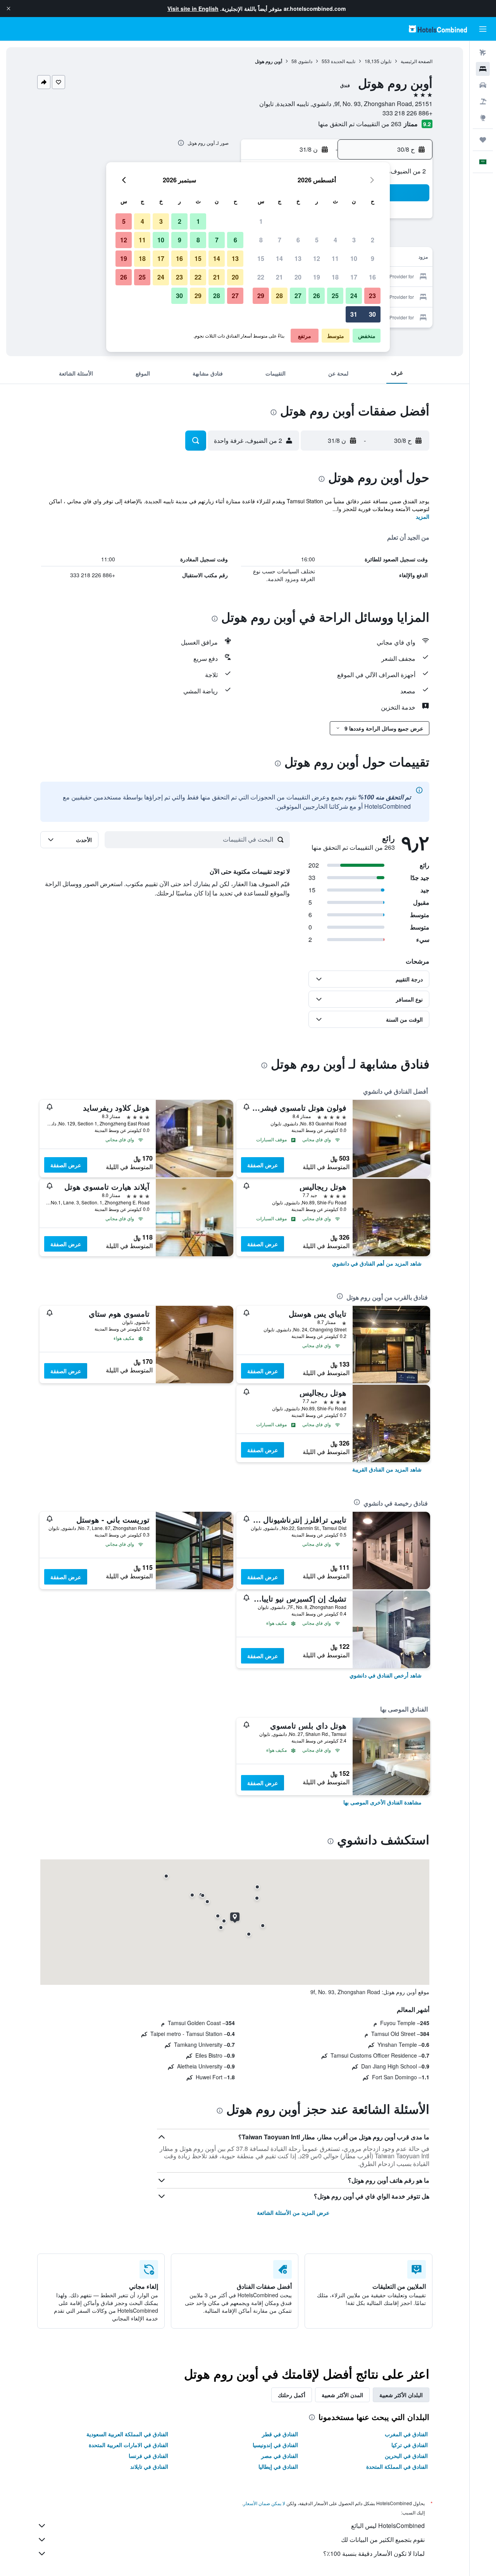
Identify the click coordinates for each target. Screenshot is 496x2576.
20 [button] (298, 277)
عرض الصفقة (263, 1165)
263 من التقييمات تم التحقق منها (360, 124)
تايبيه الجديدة (343, 61)
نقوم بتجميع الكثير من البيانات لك (383, 2539)
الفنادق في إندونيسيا (275, 2445)
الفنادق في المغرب (406, 2434)
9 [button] (373, 258)
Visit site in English (193, 9)
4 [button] (335, 240)
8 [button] (261, 240)
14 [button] (279, 258)
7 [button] (280, 240)
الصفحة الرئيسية (417, 61)
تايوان (386, 61)
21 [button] (279, 277)
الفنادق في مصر (280, 2456)
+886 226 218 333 (407, 113)
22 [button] (261, 277)
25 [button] (335, 296)
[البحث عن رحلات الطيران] (483, 53)
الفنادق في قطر (280, 2434)
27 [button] (298, 296)
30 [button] (372, 314)
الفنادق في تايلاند (149, 2466)
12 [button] (317, 258)
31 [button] (354, 314)
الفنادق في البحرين (406, 2456)
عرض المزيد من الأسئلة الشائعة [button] (293, 2212)
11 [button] (335, 258)
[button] (9, 9)
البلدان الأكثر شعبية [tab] (401, 2395)
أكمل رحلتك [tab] (292, 2395)
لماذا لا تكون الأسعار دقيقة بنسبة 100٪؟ (374, 2553)
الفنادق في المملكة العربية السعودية (127, 2434)
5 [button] (317, 240)
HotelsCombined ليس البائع (388, 2525)
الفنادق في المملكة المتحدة (397, 2466)
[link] (377, 1263)
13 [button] (298, 258)
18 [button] (335, 277)
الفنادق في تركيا (410, 2445)
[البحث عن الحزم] (483, 101)
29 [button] (261, 296)
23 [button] (372, 296)
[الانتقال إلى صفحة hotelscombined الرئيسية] (438, 29)
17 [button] (354, 277)
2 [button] (373, 240)
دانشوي (305, 61)
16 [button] (372, 277)
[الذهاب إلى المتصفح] (483, 118)
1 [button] (261, 221)
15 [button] (261, 258)
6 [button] (298, 240)
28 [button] (279, 296)
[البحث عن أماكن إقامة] (483, 69)
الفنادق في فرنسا (148, 2456)
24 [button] (354, 296)
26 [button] (317, 296)
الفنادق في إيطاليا (278, 2466)
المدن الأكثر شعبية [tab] (342, 2395)
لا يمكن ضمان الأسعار (264, 2503)
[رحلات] (483, 140)
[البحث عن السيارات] (483, 85)
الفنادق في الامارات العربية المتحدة (128, 2445)
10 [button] (354, 258)
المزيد (423, 516)
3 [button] (354, 240)
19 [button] (317, 277)
